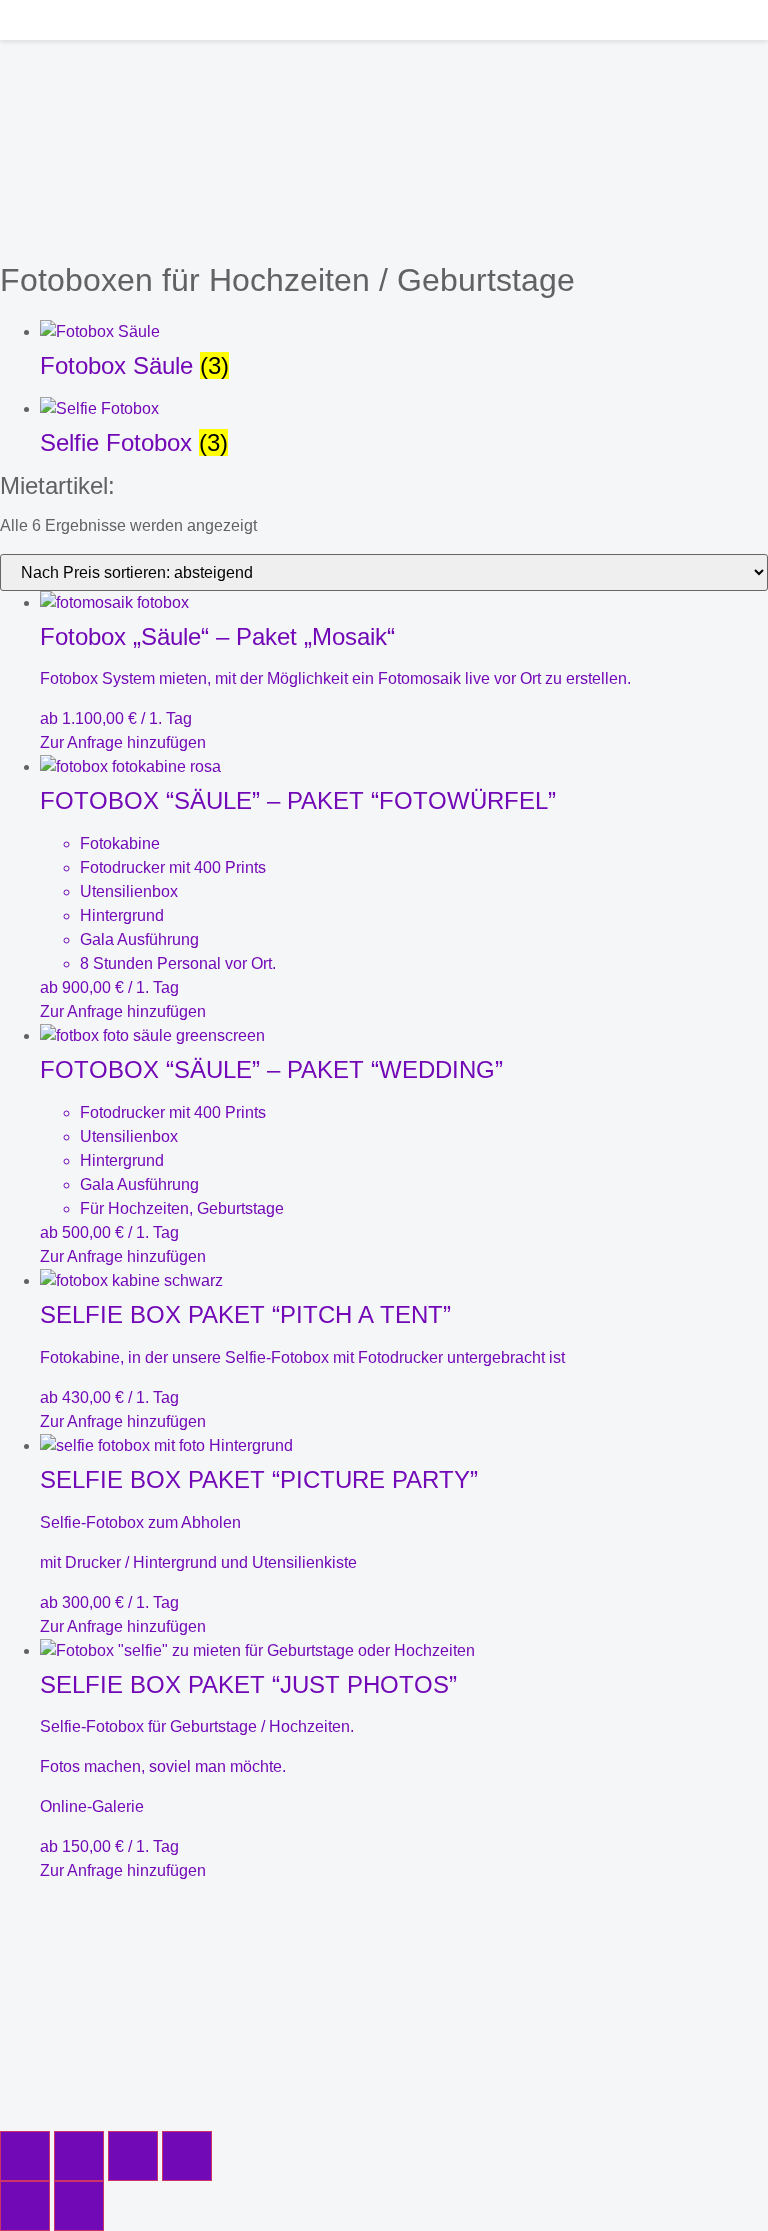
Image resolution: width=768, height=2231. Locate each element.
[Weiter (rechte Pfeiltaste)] (79, 2206)
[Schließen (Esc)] (187, 2156)
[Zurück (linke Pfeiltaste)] (25, 2206)
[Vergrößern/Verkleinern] (25, 2156)
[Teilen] (133, 2156)
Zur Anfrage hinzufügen (123, 742)
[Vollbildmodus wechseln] (79, 2156)
